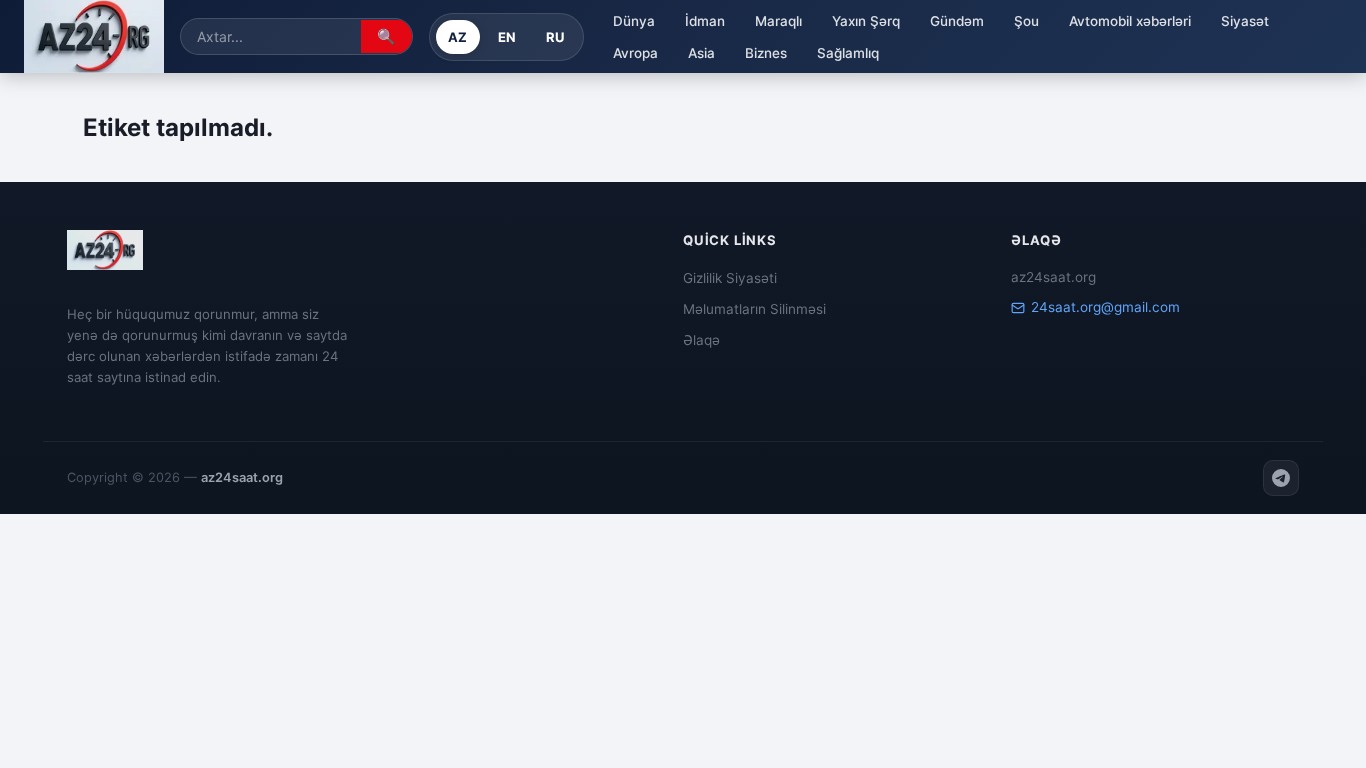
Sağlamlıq (848, 53)
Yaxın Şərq (866, 21)
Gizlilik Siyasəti (730, 278)
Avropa (635, 53)
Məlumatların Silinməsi (754, 309)
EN (507, 37)
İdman (705, 21)
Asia (701, 53)
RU (555, 37)
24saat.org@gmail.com (1105, 307)
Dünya (634, 21)
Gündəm (957, 21)
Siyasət (1245, 21)
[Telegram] (1281, 478)
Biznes (766, 53)
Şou (1026, 21)
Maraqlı (778, 21)
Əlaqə (701, 340)
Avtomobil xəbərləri (1130, 21)
